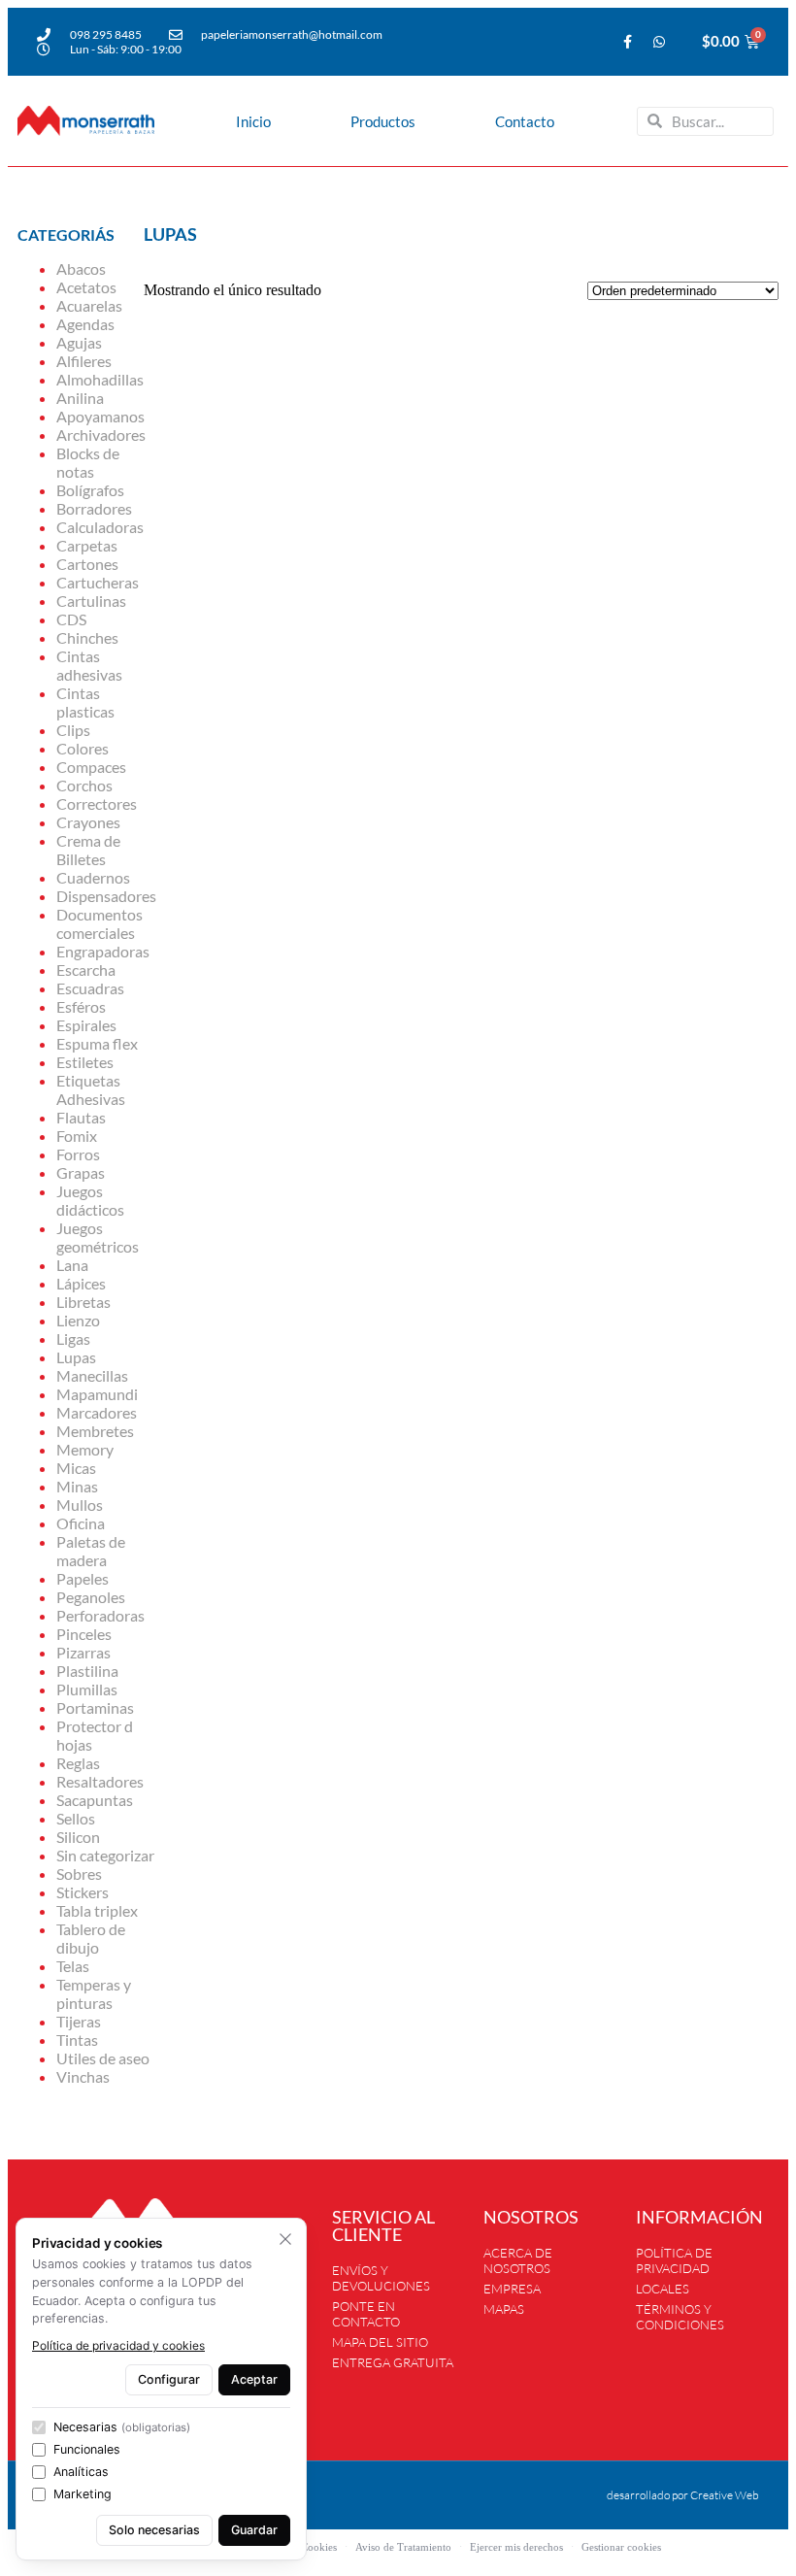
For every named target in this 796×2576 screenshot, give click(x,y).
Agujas (79, 342)
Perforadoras (100, 1615)
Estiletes (85, 1062)
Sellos (76, 1818)
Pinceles (84, 1634)
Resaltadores (100, 1781)
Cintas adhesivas (89, 665)
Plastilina (87, 1671)
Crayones (88, 822)
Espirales (86, 1025)
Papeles (83, 1578)
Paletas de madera (91, 1551)
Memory (85, 1449)
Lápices (81, 1283)
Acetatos (86, 287)
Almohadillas (100, 379)
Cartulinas (91, 601)
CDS (71, 619)
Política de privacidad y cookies (118, 2345)
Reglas (78, 1763)
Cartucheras (98, 582)
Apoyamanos (100, 416)
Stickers (83, 1892)
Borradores (94, 508)
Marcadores (97, 1412)
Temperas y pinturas (94, 1993)
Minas (77, 1486)
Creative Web (725, 2495)
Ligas (73, 1338)
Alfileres (84, 361)
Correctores (97, 803)
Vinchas (83, 2076)
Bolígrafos (90, 490)
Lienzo (78, 1320)
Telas (73, 1966)
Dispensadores (106, 896)
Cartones (87, 564)
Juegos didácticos (90, 1200)
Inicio (253, 121)
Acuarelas (89, 305)
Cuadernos (93, 877)
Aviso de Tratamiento (403, 2547)
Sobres (79, 1873)
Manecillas (92, 1375)
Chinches (87, 637)
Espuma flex (97, 1043)
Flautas (81, 1117)
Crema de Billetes (88, 850)
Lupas (76, 1357)
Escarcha (86, 970)
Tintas (77, 2040)
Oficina (81, 1523)
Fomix (77, 1136)
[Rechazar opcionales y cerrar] (285, 2239)
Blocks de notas (88, 462)
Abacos (81, 268)
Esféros (81, 1006)
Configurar (169, 2379)
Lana (72, 1265)
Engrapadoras (103, 951)
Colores (83, 748)
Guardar (254, 2530)
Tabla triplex (97, 1910)
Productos (383, 121)
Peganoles (91, 1597)
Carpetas (87, 545)
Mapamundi (97, 1394)
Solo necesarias (154, 2530)
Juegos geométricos (98, 1237)
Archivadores (101, 435)
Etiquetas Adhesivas (91, 1089)
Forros (78, 1154)
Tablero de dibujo (91, 1938)
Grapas (81, 1172)
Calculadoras (100, 527)
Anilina (80, 398)
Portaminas (95, 1707)
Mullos (80, 1505)
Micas (76, 1468)
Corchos (84, 785)
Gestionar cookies (621, 2547)
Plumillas (87, 1689)
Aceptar (254, 2379)
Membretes (95, 1431)
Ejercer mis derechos (516, 2547)
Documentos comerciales (99, 923)
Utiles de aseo (103, 2058)
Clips (73, 730)
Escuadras (90, 988)
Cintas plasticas (85, 702)
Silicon (78, 1837)
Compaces (91, 767)
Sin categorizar (105, 1855)
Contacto (525, 121)
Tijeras (79, 2021)
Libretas (83, 1302)
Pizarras (83, 1652)
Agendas (85, 324)
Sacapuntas (95, 1800)
